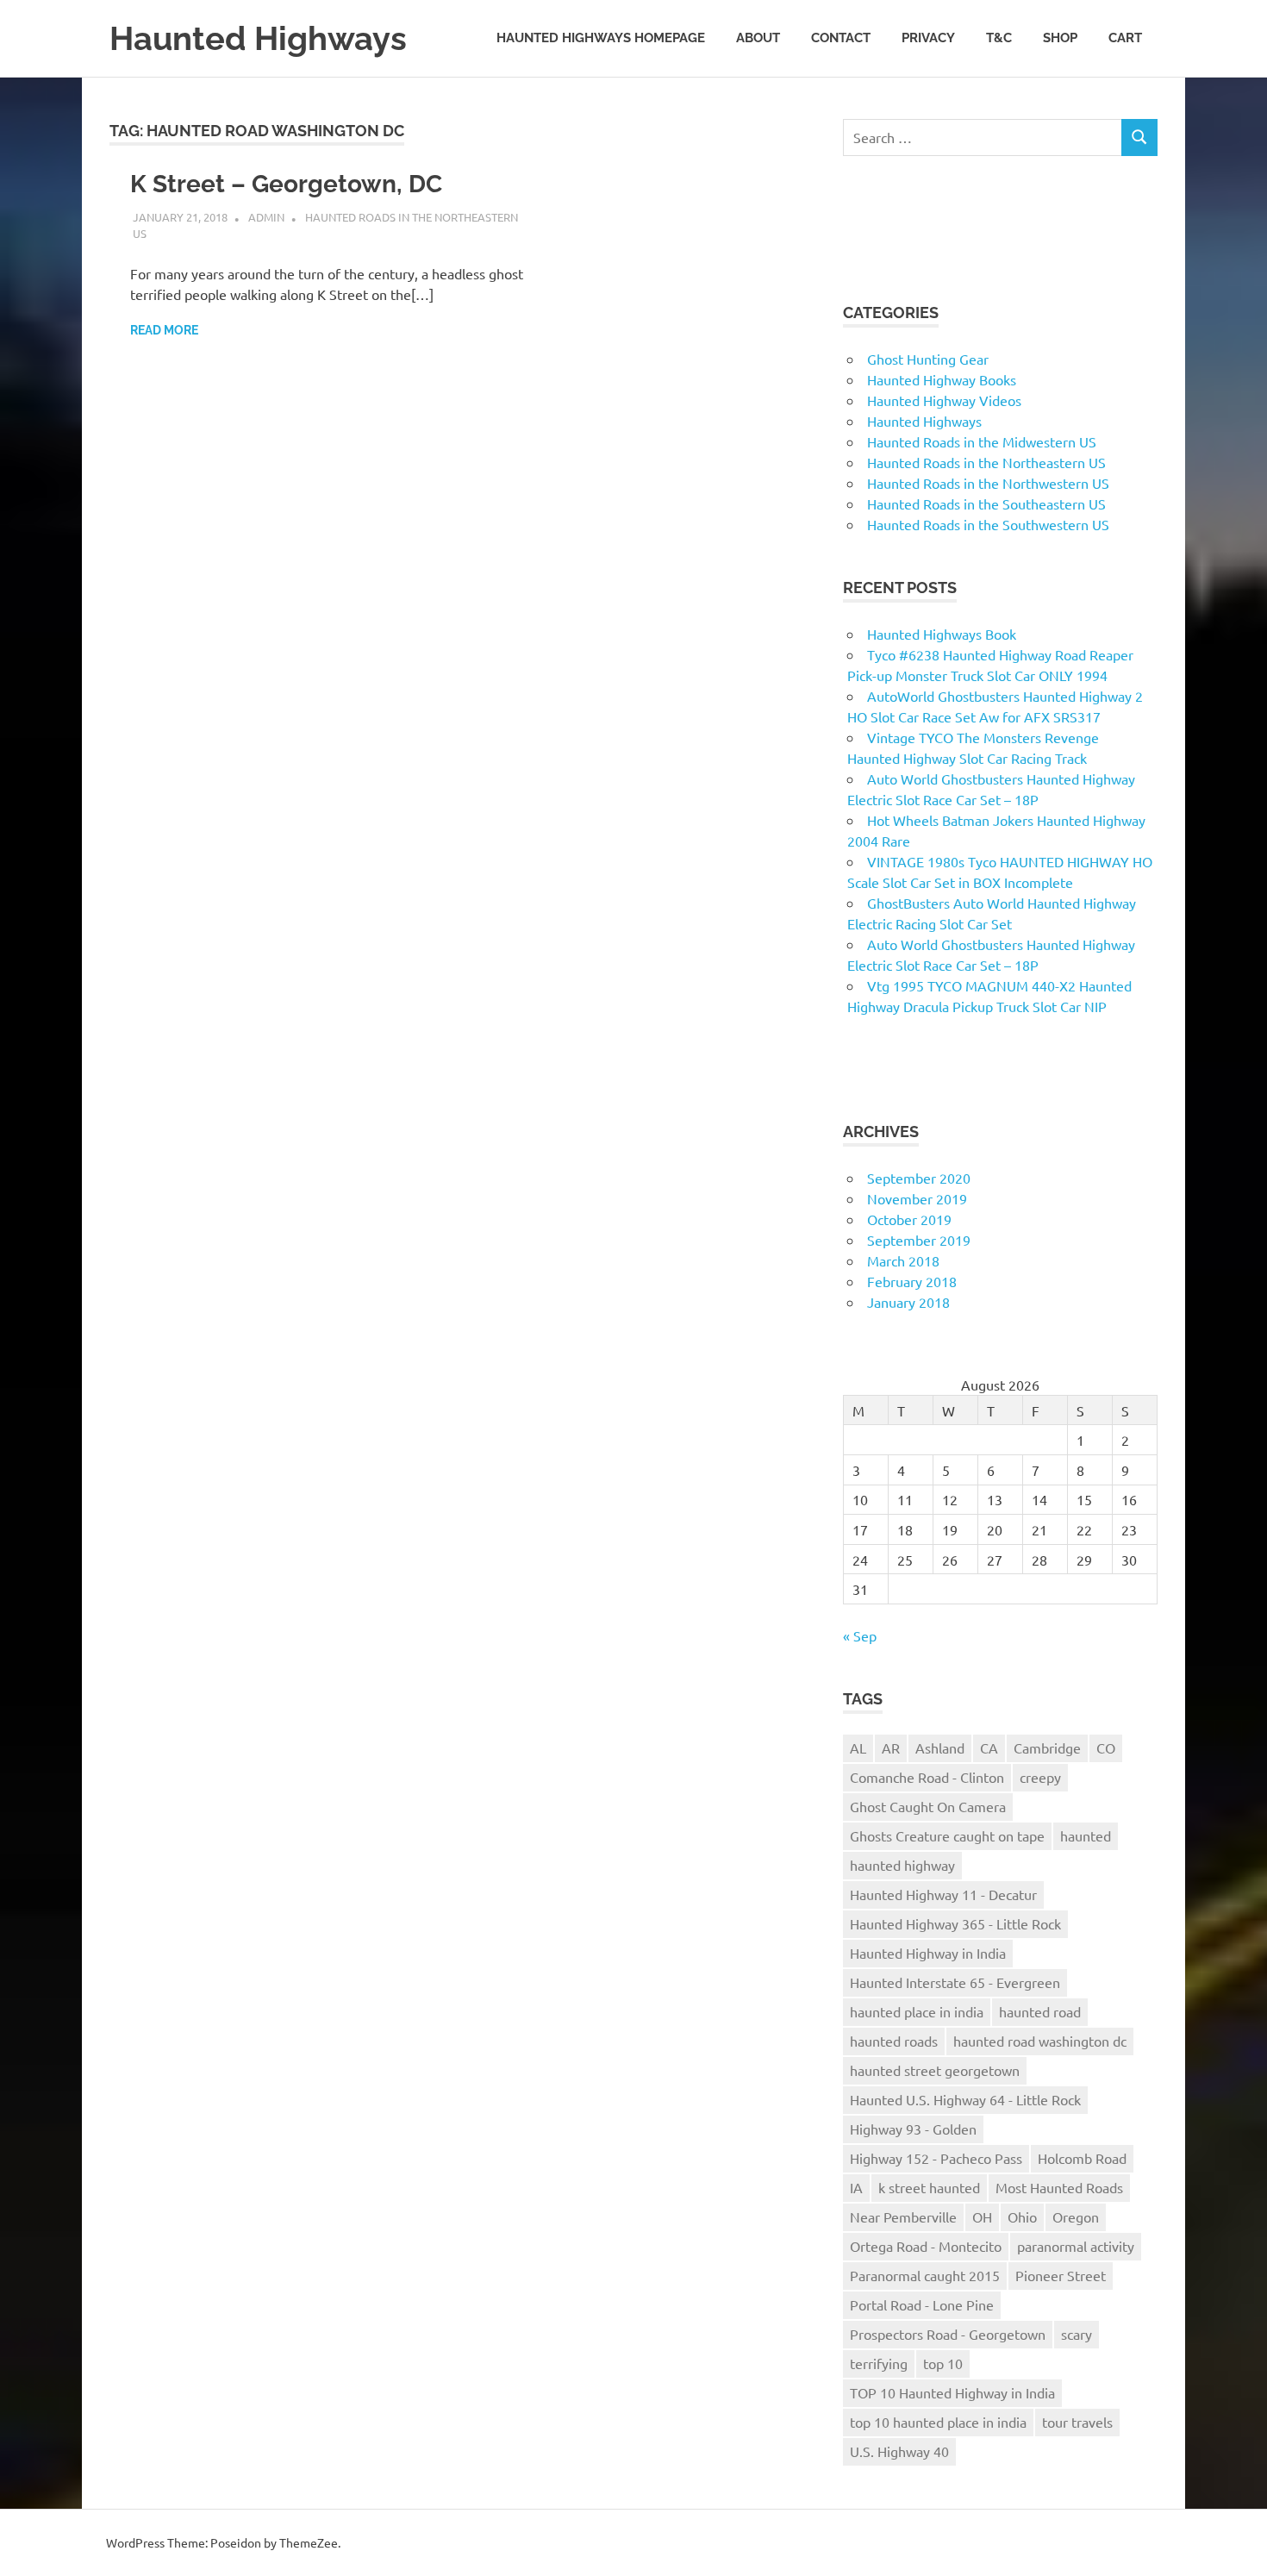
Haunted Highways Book (942, 634)
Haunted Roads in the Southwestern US (988, 524)
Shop (1060, 38)
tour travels (1077, 2422)
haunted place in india (917, 2011)
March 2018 (903, 1260)
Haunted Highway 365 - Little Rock (955, 1923)
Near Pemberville (903, 2216)
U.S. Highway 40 (899, 2451)
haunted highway (902, 1865)
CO (1106, 1748)
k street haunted (929, 2187)
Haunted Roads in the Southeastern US (986, 503)
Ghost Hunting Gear (928, 359)
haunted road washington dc (1040, 2041)
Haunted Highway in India (928, 1953)
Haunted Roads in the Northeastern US (986, 462)
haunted (1086, 1835)
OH (982, 2216)
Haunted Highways (258, 38)
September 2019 (919, 1240)
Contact (841, 38)
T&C (999, 38)
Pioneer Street (1061, 2275)
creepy (1040, 1777)
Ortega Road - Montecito (926, 2246)
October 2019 (909, 1219)
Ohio (1022, 2216)
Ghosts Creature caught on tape (947, 1835)
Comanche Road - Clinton (927, 1777)
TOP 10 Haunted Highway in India (952, 2392)
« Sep (860, 1635)
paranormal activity (1076, 2246)
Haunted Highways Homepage (601, 38)
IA (856, 2187)
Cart (1125, 38)
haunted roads (894, 2041)
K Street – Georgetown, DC (286, 184)
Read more (164, 330)
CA (989, 1748)
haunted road (1040, 2011)
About (758, 38)
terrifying (879, 2363)
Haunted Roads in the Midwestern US (982, 441)
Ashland (940, 1748)
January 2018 (908, 1302)
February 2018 (912, 1281)
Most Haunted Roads (1059, 2187)
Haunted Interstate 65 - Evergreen (955, 1982)
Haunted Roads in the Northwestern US (988, 483)
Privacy (928, 38)
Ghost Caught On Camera (928, 1806)
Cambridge (1047, 1748)
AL (858, 1748)
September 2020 (919, 1178)
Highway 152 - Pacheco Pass (936, 2158)
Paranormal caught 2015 (925, 2275)
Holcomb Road (1082, 2158)
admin (266, 217)
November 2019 (917, 1198)
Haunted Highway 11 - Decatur (943, 1894)
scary (1077, 2334)
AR (891, 1748)
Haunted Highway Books (942, 379)
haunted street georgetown (935, 2070)
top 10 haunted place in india (938, 2422)
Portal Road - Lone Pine (922, 2304)
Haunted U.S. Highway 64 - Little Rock (965, 2099)
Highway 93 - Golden (913, 2129)
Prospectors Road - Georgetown (948, 2334)
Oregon (1076, 2216)
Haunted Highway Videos (944, 400)
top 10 (943, 2363)
